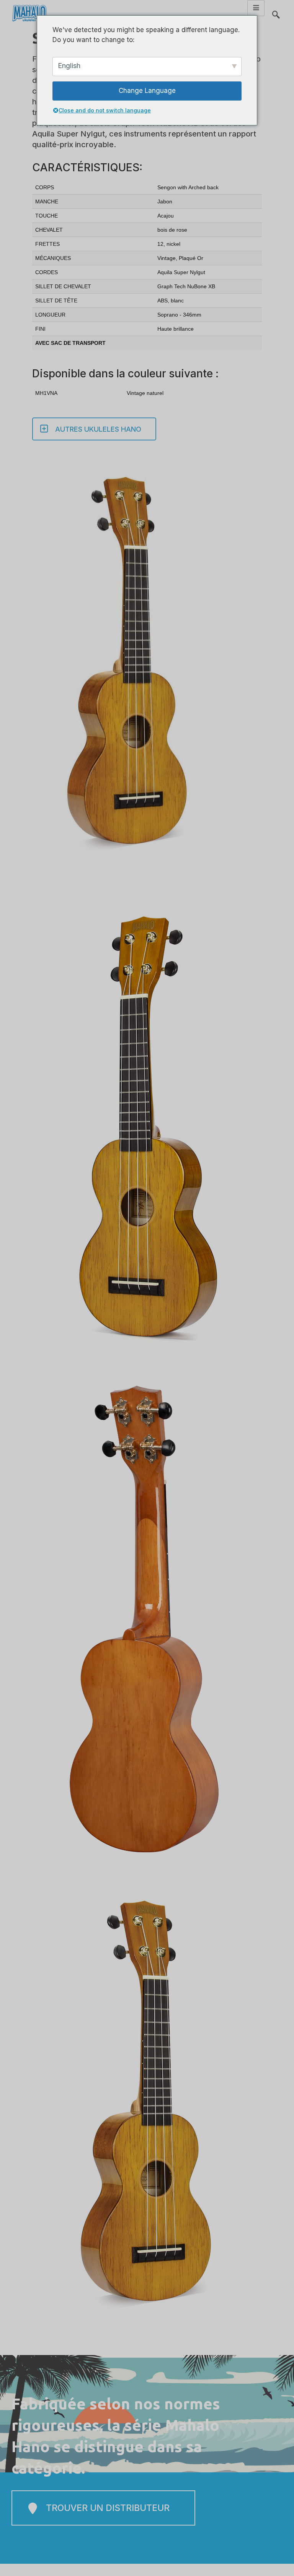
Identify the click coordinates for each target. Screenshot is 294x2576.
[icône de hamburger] (256, 8)
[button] (276, 11)
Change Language (147, 91)
